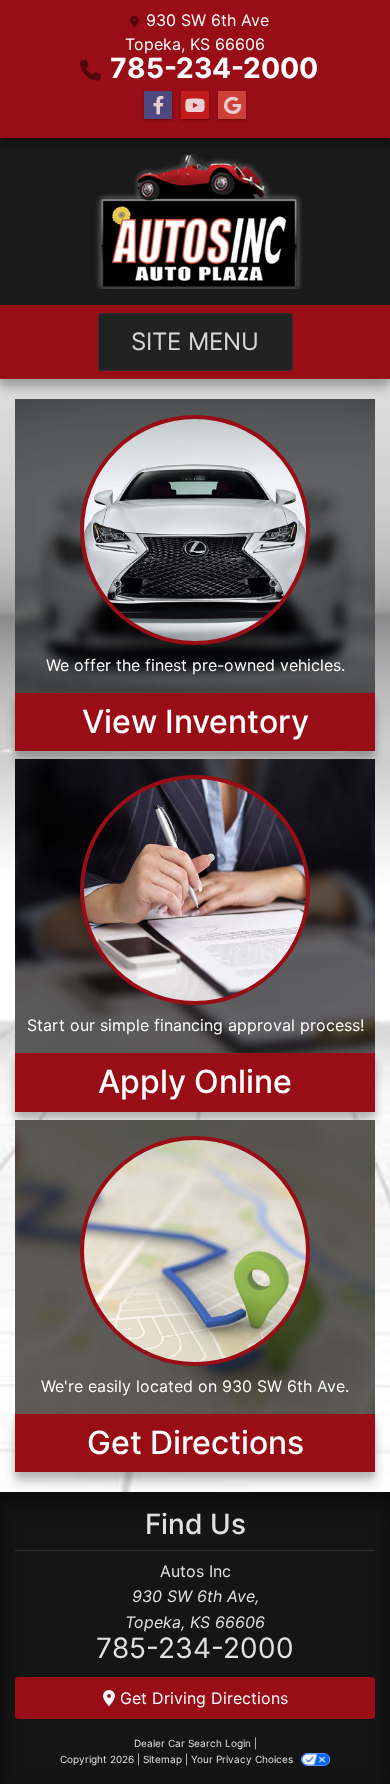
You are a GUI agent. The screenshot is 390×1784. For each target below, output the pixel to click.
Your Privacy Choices (243, 1759)
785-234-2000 (214, 68)
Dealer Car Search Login (192, 1743)
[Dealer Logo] (195, 221)
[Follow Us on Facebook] (158, 105)
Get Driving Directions (201, 1698)
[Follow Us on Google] (232, 105)
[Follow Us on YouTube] (195, 105)
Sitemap (162, 1759)
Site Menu (195, 341)
